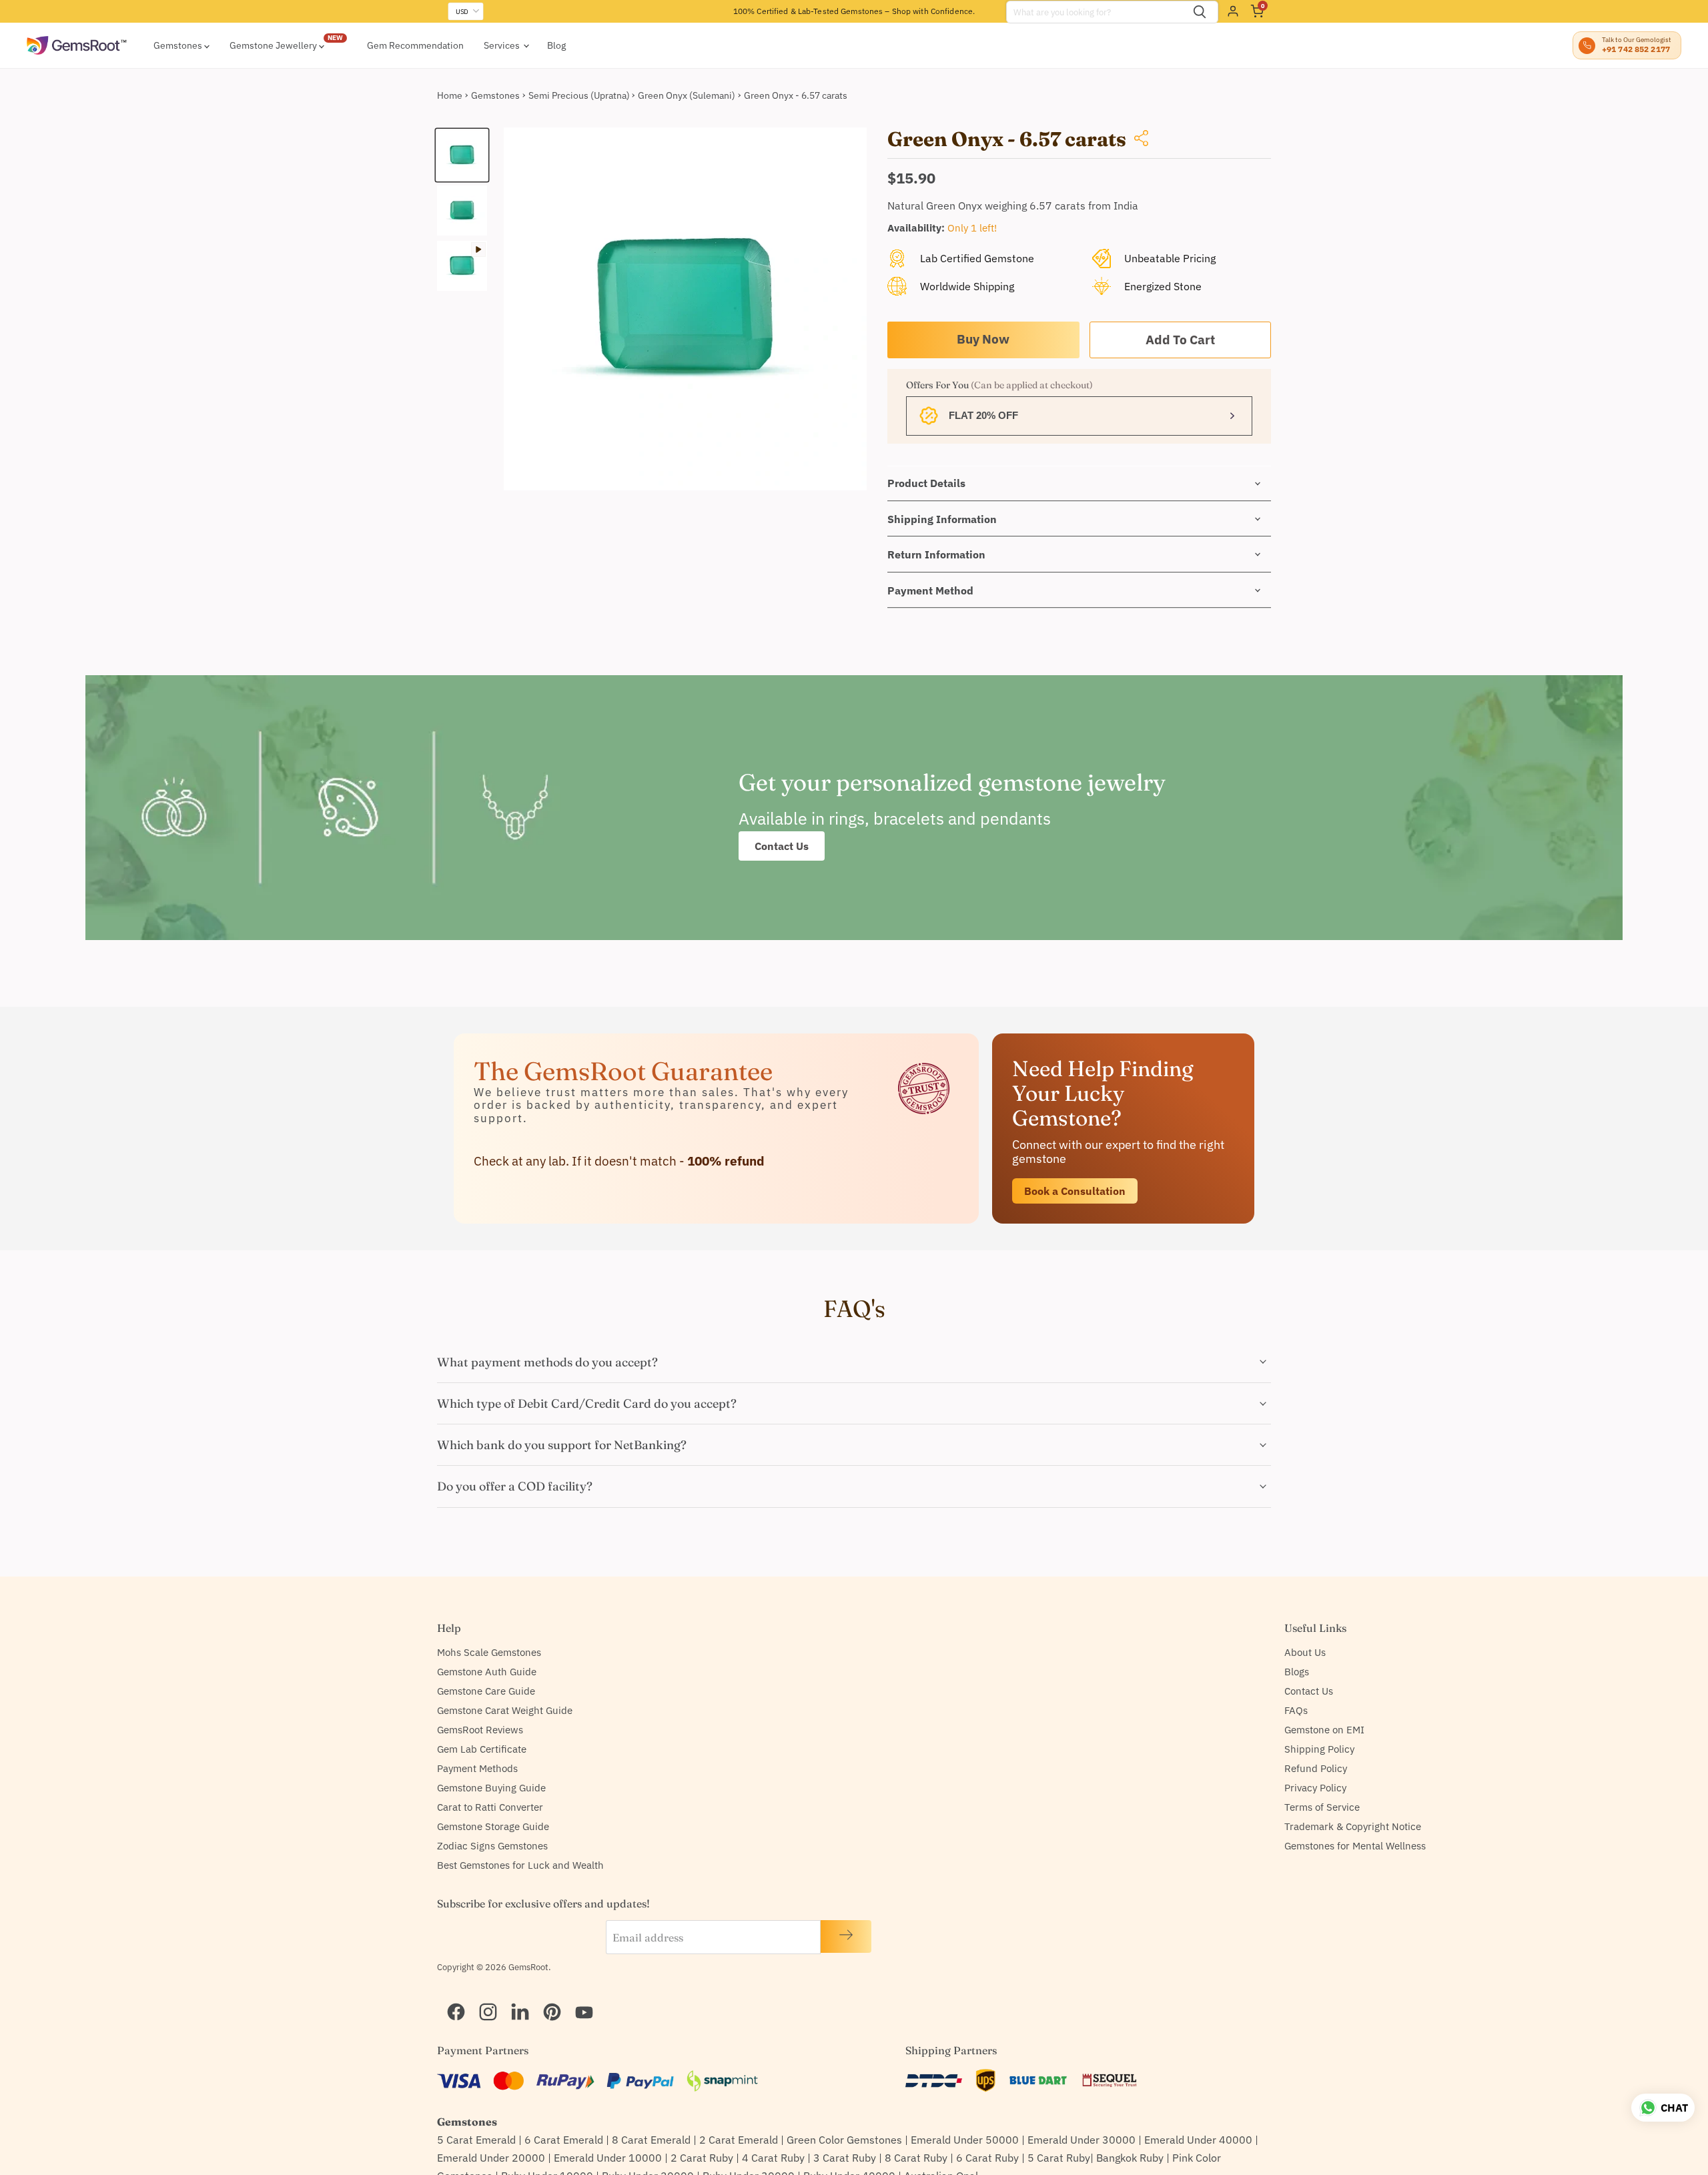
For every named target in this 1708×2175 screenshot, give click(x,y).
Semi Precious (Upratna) (579, 95)
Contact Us (782, 846)
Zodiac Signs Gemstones (492, 1846)
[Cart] (1257, 11)
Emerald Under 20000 (491, 2158)
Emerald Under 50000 (965, 2140)
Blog (556, 45)
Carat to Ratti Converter (490, 1807)
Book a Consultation (1075, 1191)
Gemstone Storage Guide (493, 1826)
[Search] (1200, 12)
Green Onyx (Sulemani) (687, 95)
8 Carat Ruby (916, 2158)
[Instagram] (482, 1995)
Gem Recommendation (415, 45)
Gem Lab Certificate (482, 1749)
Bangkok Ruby (1130, 2158)
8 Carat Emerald (651, 2140)
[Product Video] (462, 266)
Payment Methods (477, 1768)
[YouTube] (578, 1995)
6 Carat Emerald (564, 2140)
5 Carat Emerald (476, 2140)
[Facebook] (450, 1995)
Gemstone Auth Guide (487, 1672)
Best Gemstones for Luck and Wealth (520, 1865)
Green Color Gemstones (844, 2140)
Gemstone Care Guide (486, 1691)
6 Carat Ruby (987, 2158)
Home (450, 95)
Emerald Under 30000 (1082, 2140)
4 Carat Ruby (773, 2158)
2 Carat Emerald (739, 2140)
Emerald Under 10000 (608, 2158)
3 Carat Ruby (845, 2158)
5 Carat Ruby (1059, 2158)
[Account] (1233, 11)
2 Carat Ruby (702, 2158)
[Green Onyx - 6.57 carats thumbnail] (462, 155)
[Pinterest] (546, 1995)
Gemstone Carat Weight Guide (505, 1710)
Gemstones (179, 45)
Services (503, 45)
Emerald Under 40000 (1198, 2140)
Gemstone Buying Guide (491, 1788)
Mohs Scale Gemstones (489, 1652)
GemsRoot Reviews (480, 1730)
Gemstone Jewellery (274, 45)
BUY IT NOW (983, 340)
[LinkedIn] (514, 1995)
